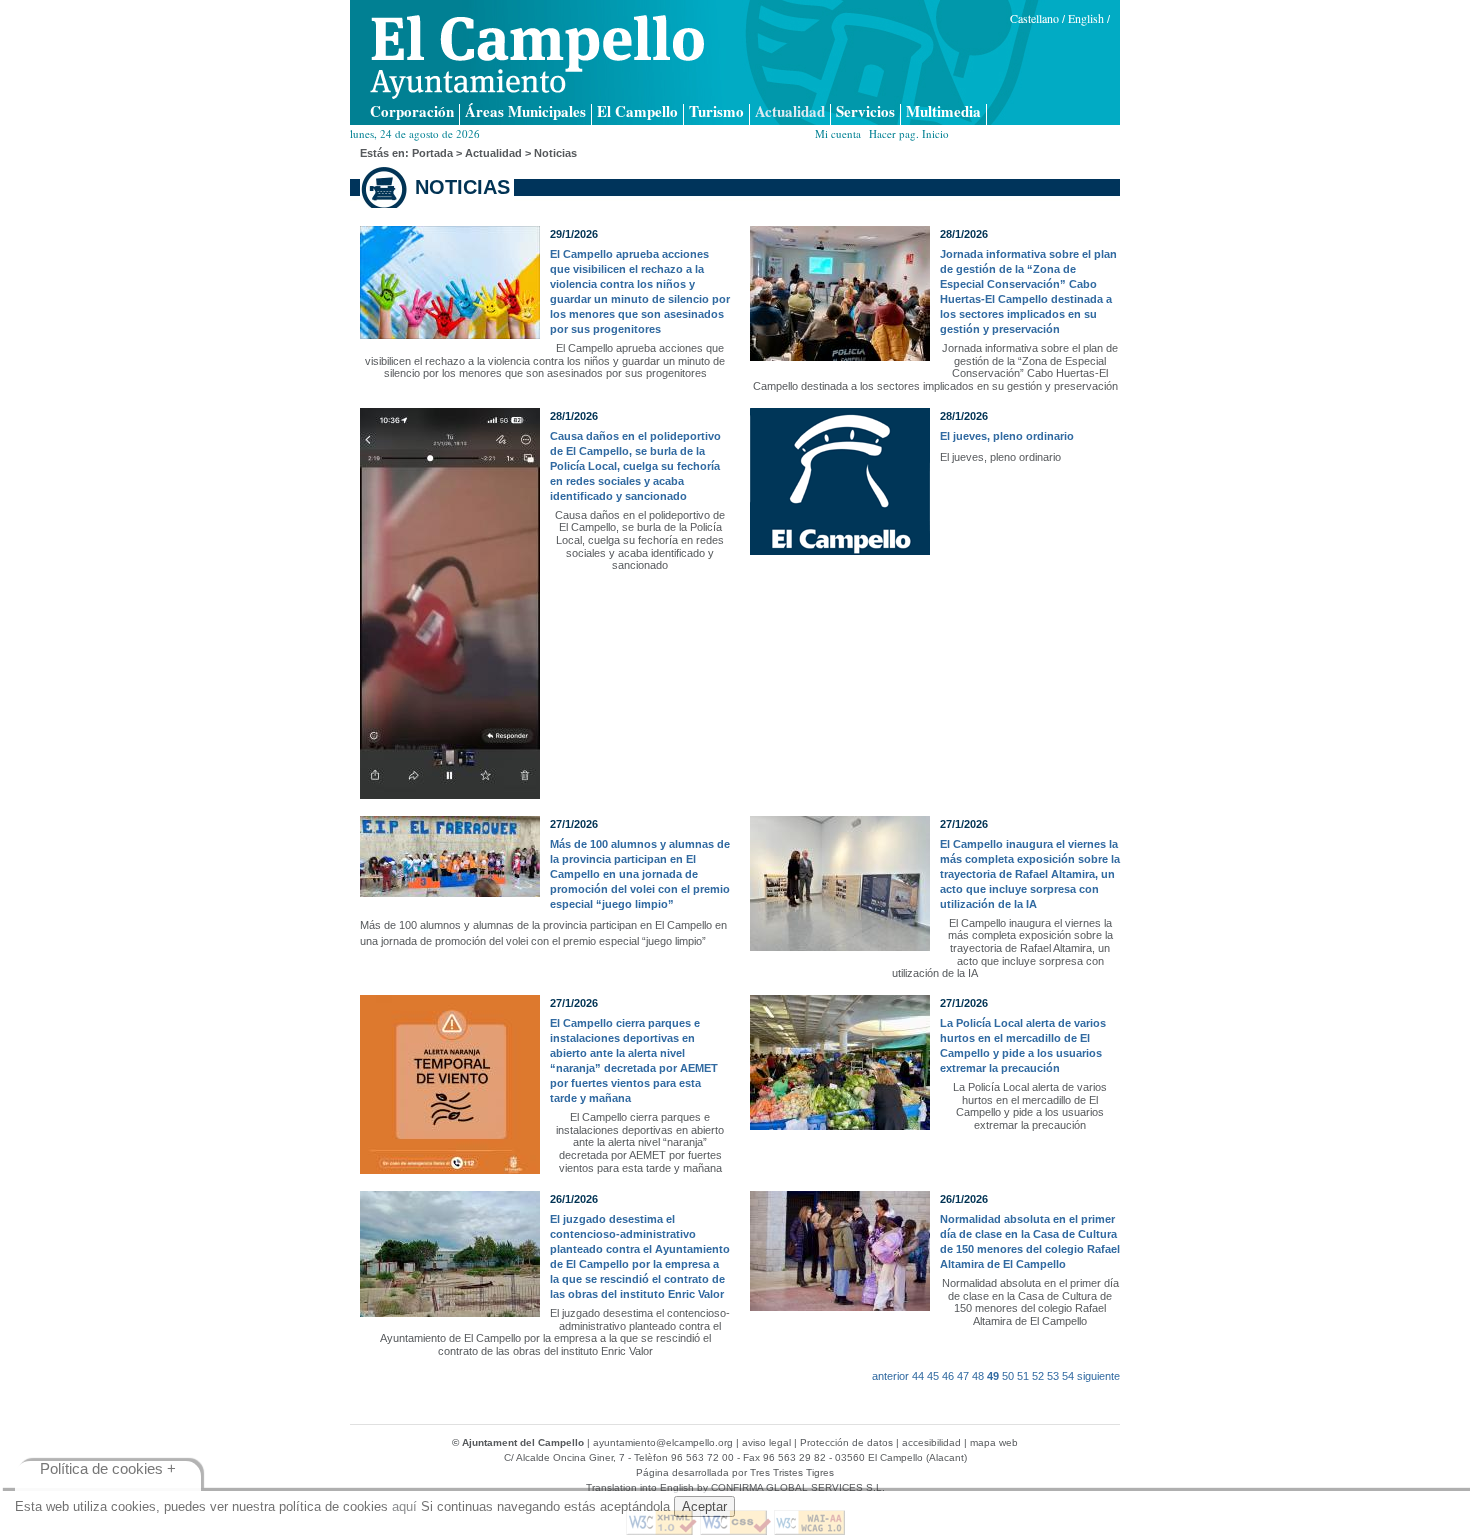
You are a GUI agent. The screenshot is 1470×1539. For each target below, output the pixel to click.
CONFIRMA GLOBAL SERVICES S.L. (798, 1487)
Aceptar (704, 1506)
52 (1038, 1376)
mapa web (994, 1442)
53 (1053, 1376)
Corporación (412, 113)
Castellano (1034, 18)
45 (933, 1376)
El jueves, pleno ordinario (1007, 436)
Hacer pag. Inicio (909, 133)
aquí (404, 1506)
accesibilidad (931, 1442)
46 (948, 1376)
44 (918, 1376)
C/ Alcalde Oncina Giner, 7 (564, 1457)
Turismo (716, 113)
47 (963, 1376)
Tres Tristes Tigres (792, 1472)
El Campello (637, 113)
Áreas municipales (525, 113)
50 (1008, 1376)
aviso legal (766, 1442)
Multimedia (943, 113)
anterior (890, 1376)
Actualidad (790, 113)
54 (1068, 1376)
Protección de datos (846, 1442)
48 (978, 1376)
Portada (432, 153)
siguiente (1098, 1376)
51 (1023, 1376)
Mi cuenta (838, 133)
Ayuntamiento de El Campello (537, 57)
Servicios (865, 113)
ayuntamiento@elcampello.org (663, 1442)
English (1086, 18)
